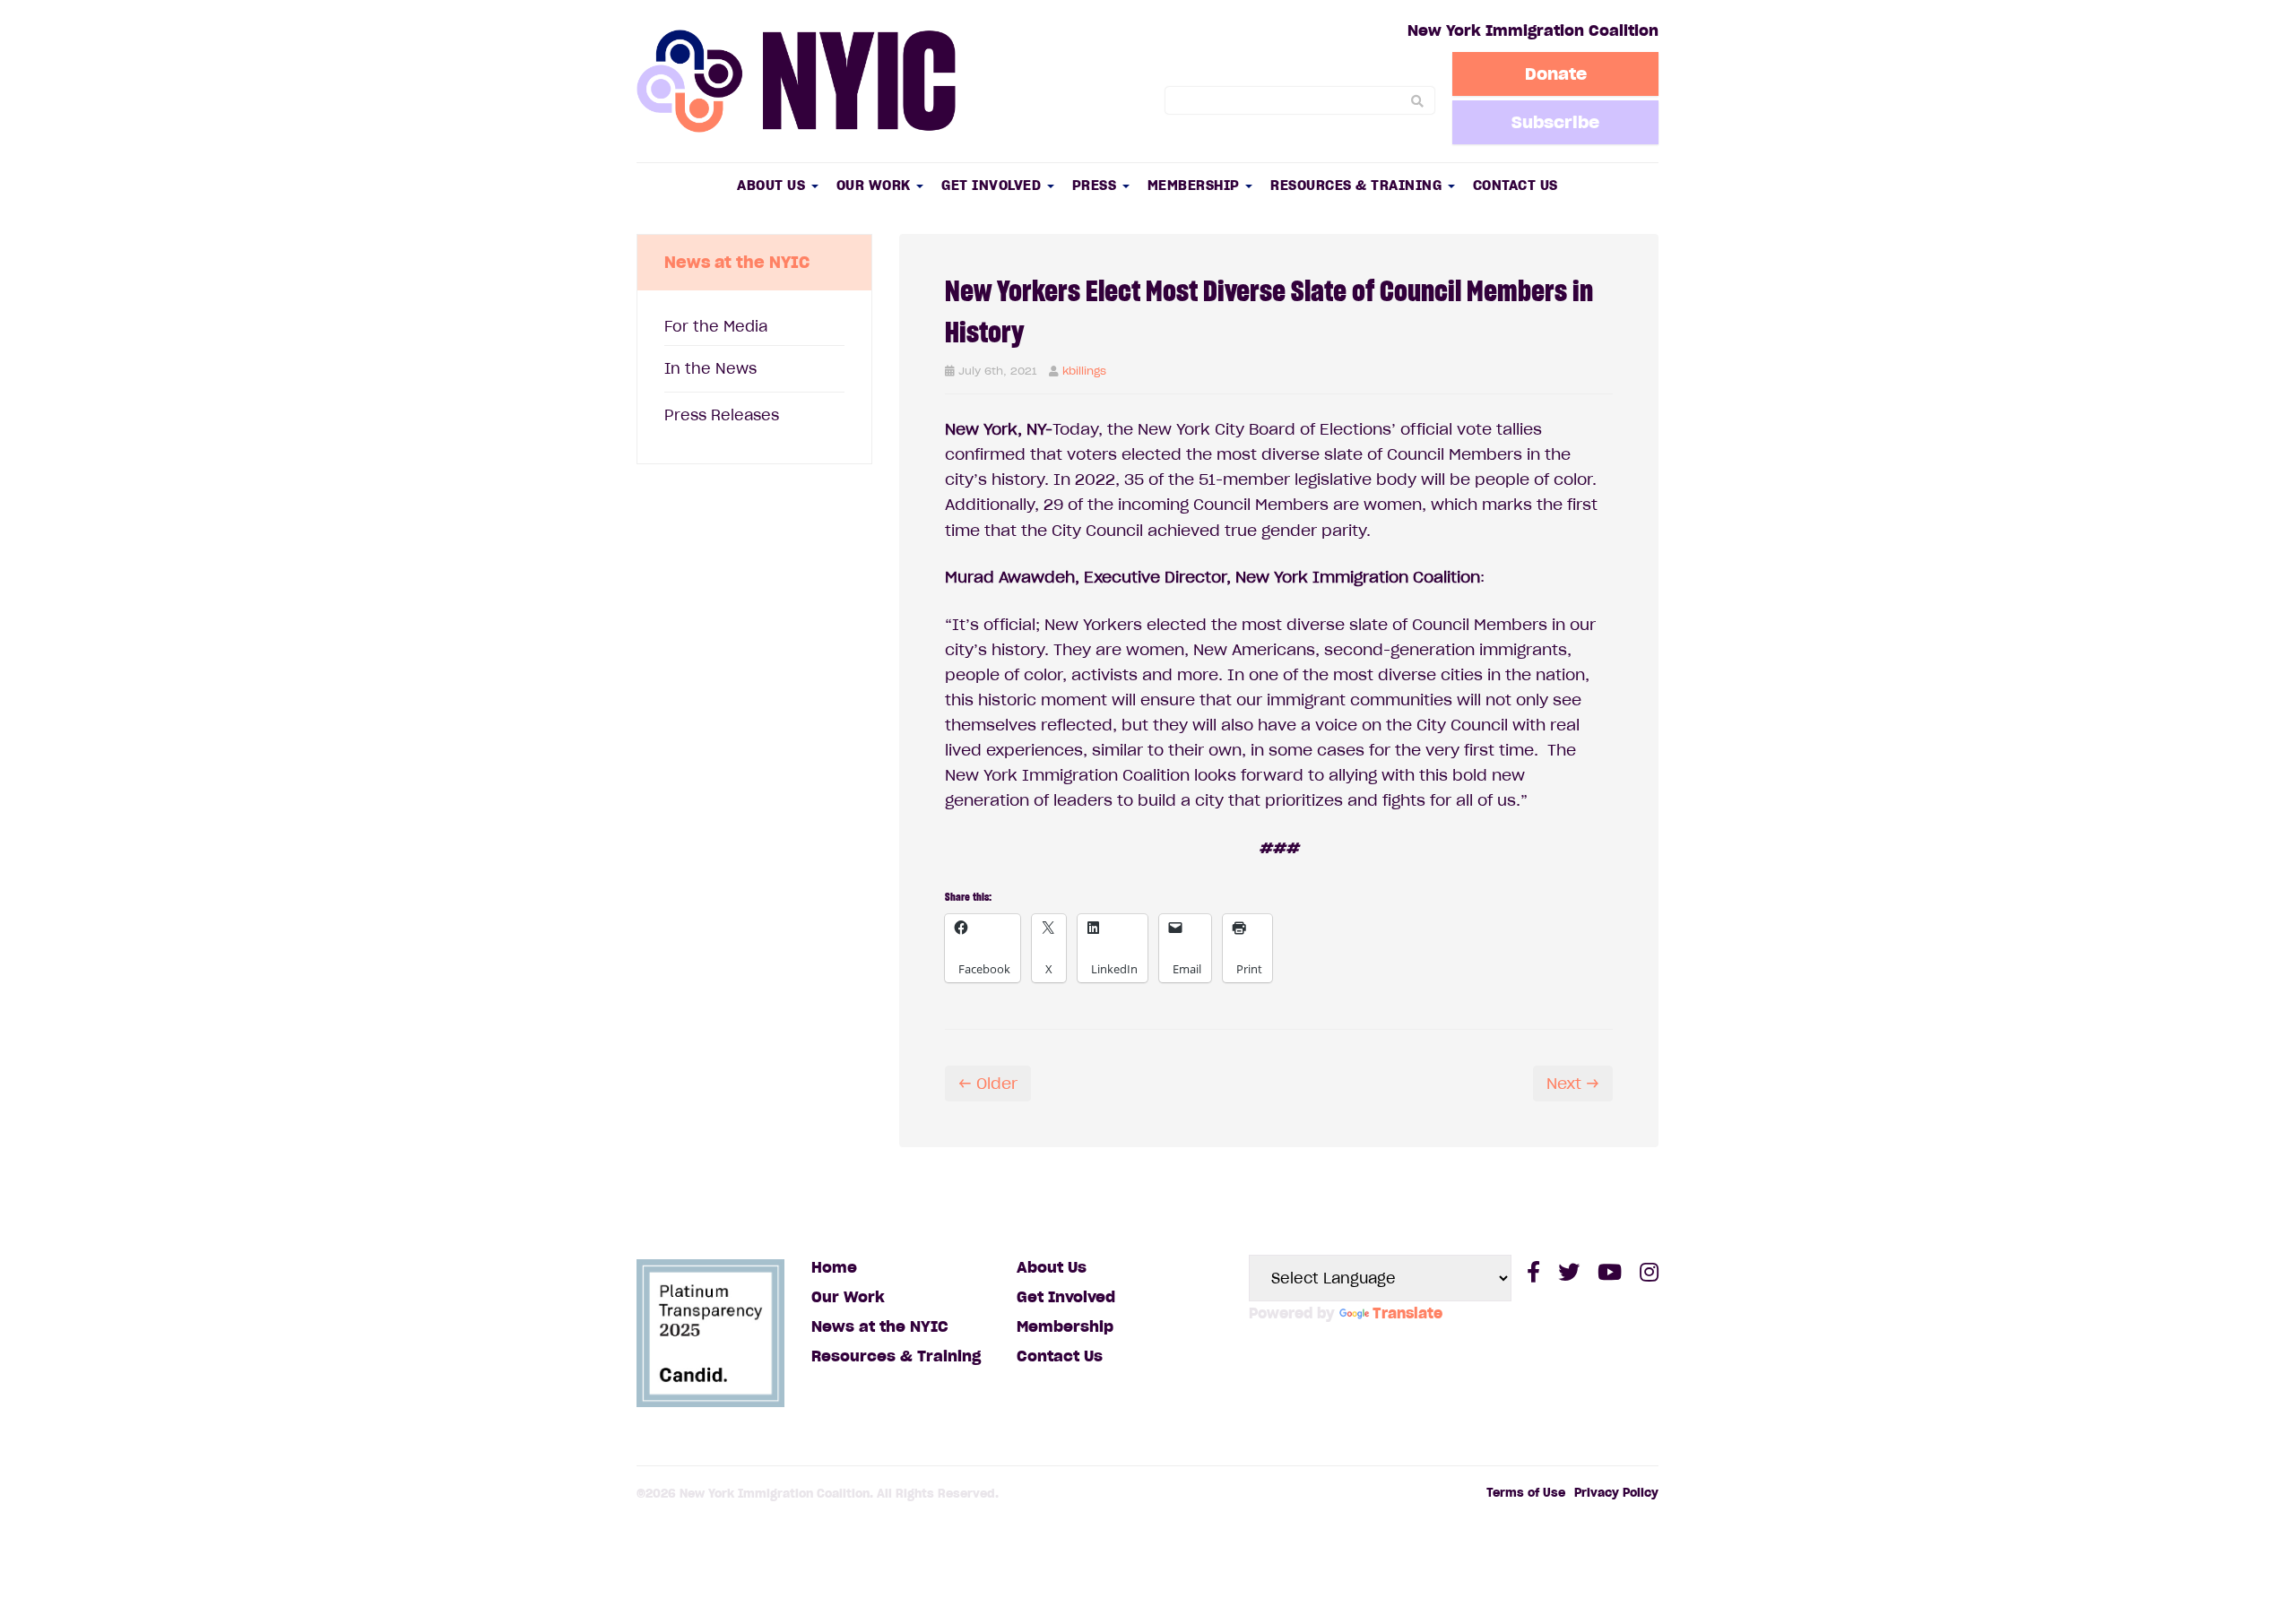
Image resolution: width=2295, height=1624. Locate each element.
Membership (1196, 185)
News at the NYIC (880, 1326)
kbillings (1084, 371)
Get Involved (993, 185)
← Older (988, 1084)
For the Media (716, 326)
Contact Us (1516, 185)
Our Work (876, 185)
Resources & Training (1358, 185)
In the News (710, 368)
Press (1096, 185)
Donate (1556, 73)
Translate (1407, 1313)
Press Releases (722, 415)
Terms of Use (1526, 1493)
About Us (773, 185)
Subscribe (1555, 122)
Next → (1573, 1084)
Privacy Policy (1616, 1493)
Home (834, 1267)
